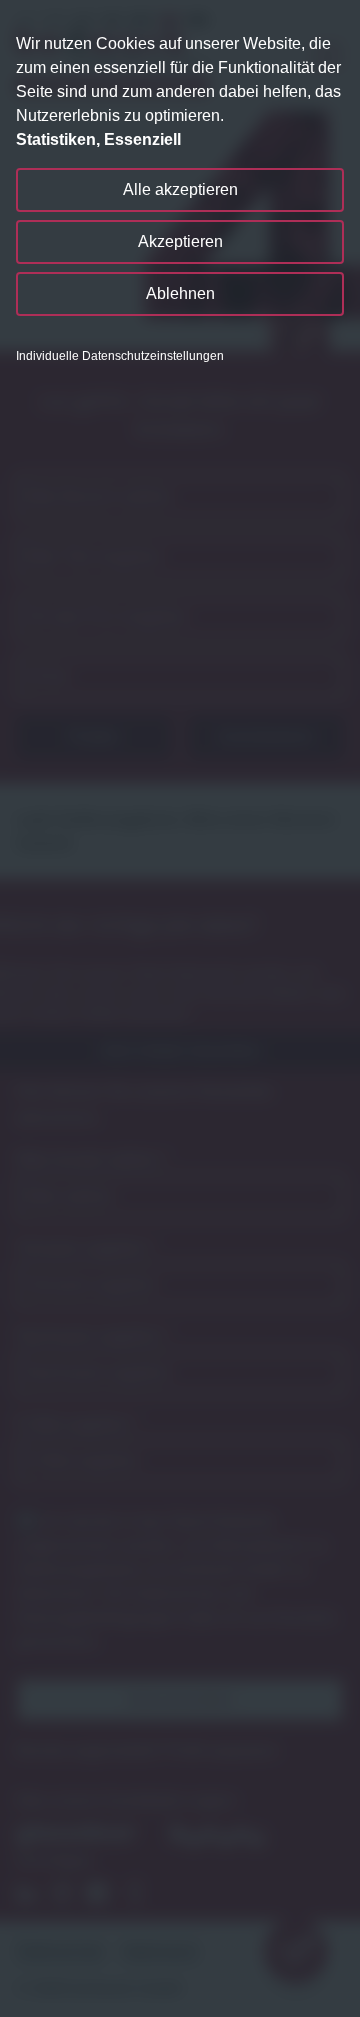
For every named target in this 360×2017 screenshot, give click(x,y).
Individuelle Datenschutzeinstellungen (120, 356)
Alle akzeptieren (180, 189)
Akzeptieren (180, 241)
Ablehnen (180, 293)
